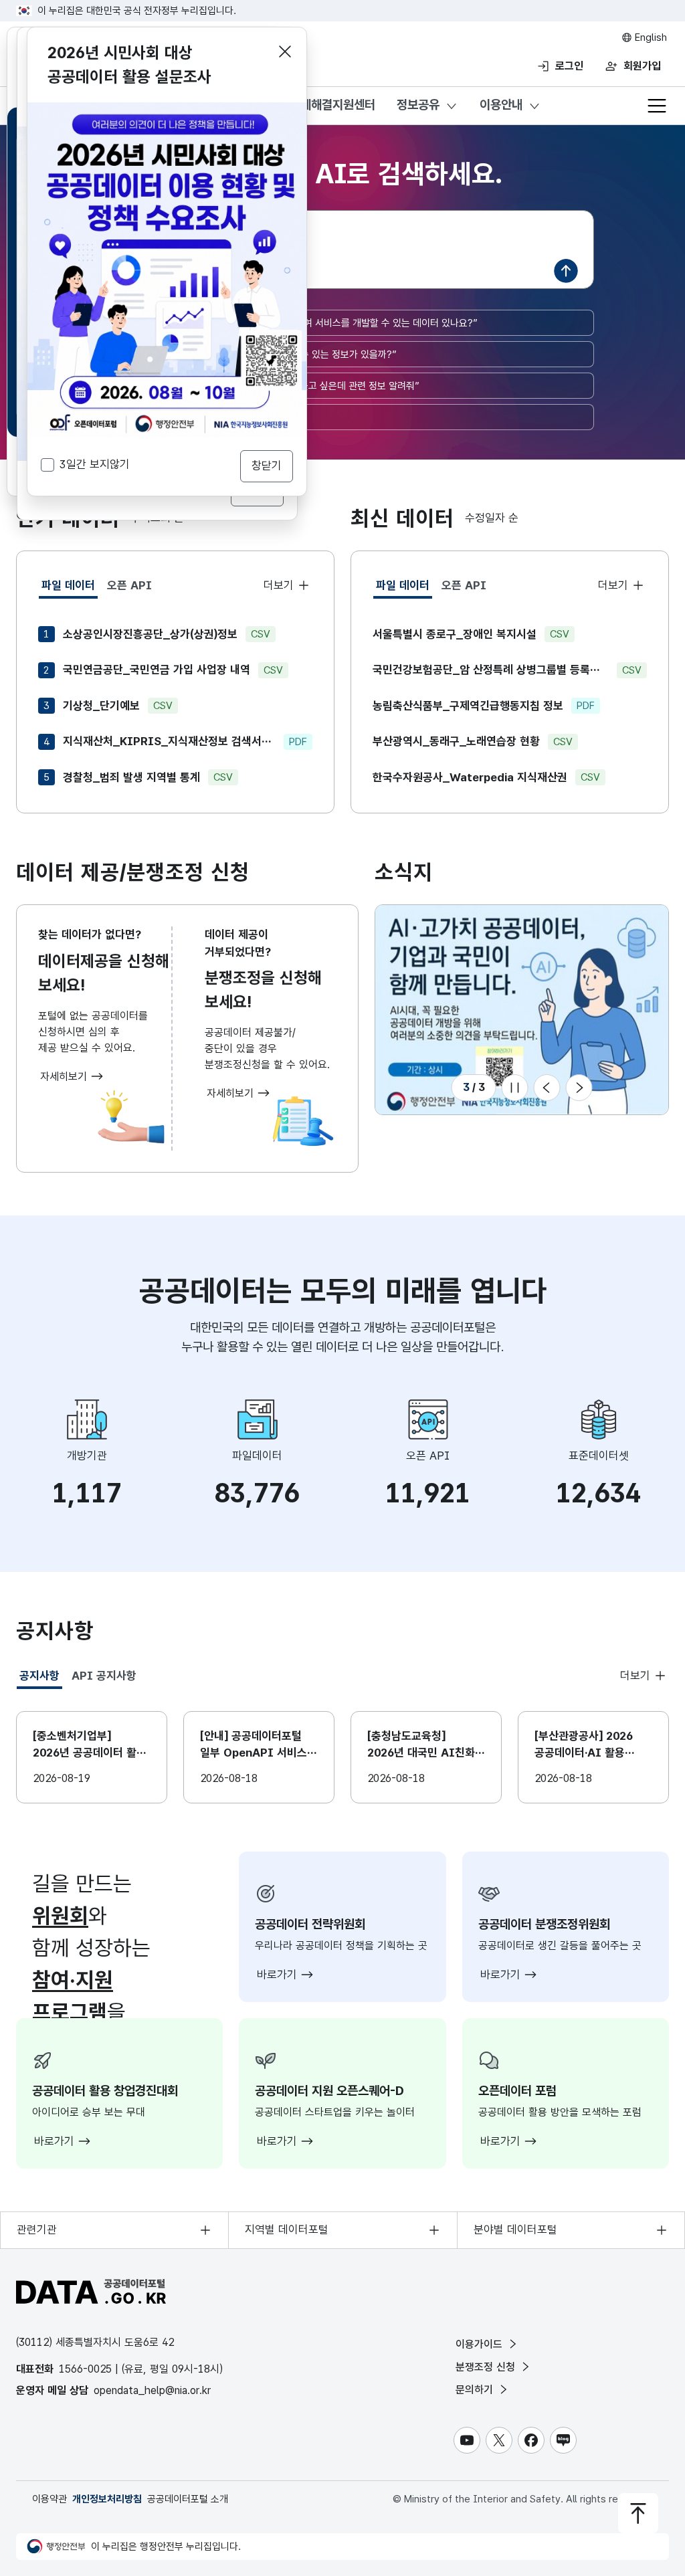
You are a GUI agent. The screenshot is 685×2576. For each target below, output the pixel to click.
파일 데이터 (70, 589)
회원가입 (642, 66)
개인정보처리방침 (107, 2499)
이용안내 (501, 105)
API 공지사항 (104, 1676)
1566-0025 (85, 2369)
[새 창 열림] (522, 1010)
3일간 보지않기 (95, 464)
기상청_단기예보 (101, 706)
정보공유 (418, 105)
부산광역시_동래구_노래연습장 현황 (456, 741)
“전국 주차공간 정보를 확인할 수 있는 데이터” (208, 417)
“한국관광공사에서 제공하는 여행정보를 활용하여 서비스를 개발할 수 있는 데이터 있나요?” (297, 323)
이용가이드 (481, 2344)
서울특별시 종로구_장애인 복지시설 (455, 634)
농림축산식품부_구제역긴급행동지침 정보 (468, 706)
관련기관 (37, 2230)
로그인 (569, 66)
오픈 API (129, 585)
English (650, 37)
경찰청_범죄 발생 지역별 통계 (131, 777)
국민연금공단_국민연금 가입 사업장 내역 (157, 670)
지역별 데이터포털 (287, 2230)
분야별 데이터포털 (515, 2230)
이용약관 (50, 2499)
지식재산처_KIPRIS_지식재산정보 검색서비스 (169, 741)
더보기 (280, 585)
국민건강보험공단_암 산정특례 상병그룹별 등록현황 (491, 670)
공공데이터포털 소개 (188, 2499)
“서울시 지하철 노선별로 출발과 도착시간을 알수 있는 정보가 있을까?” (257, 355)
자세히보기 (65, 1077)
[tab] (68, 586)
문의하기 (476, 2390)
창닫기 (267, 466)
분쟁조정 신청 (487, 2367)
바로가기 (279, 1975)
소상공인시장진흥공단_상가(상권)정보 (150, 634)
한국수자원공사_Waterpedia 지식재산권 (470, 777)
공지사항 (41, 1679)
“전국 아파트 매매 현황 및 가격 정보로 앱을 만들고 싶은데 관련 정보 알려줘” (268, 386)
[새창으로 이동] (167, 110)
